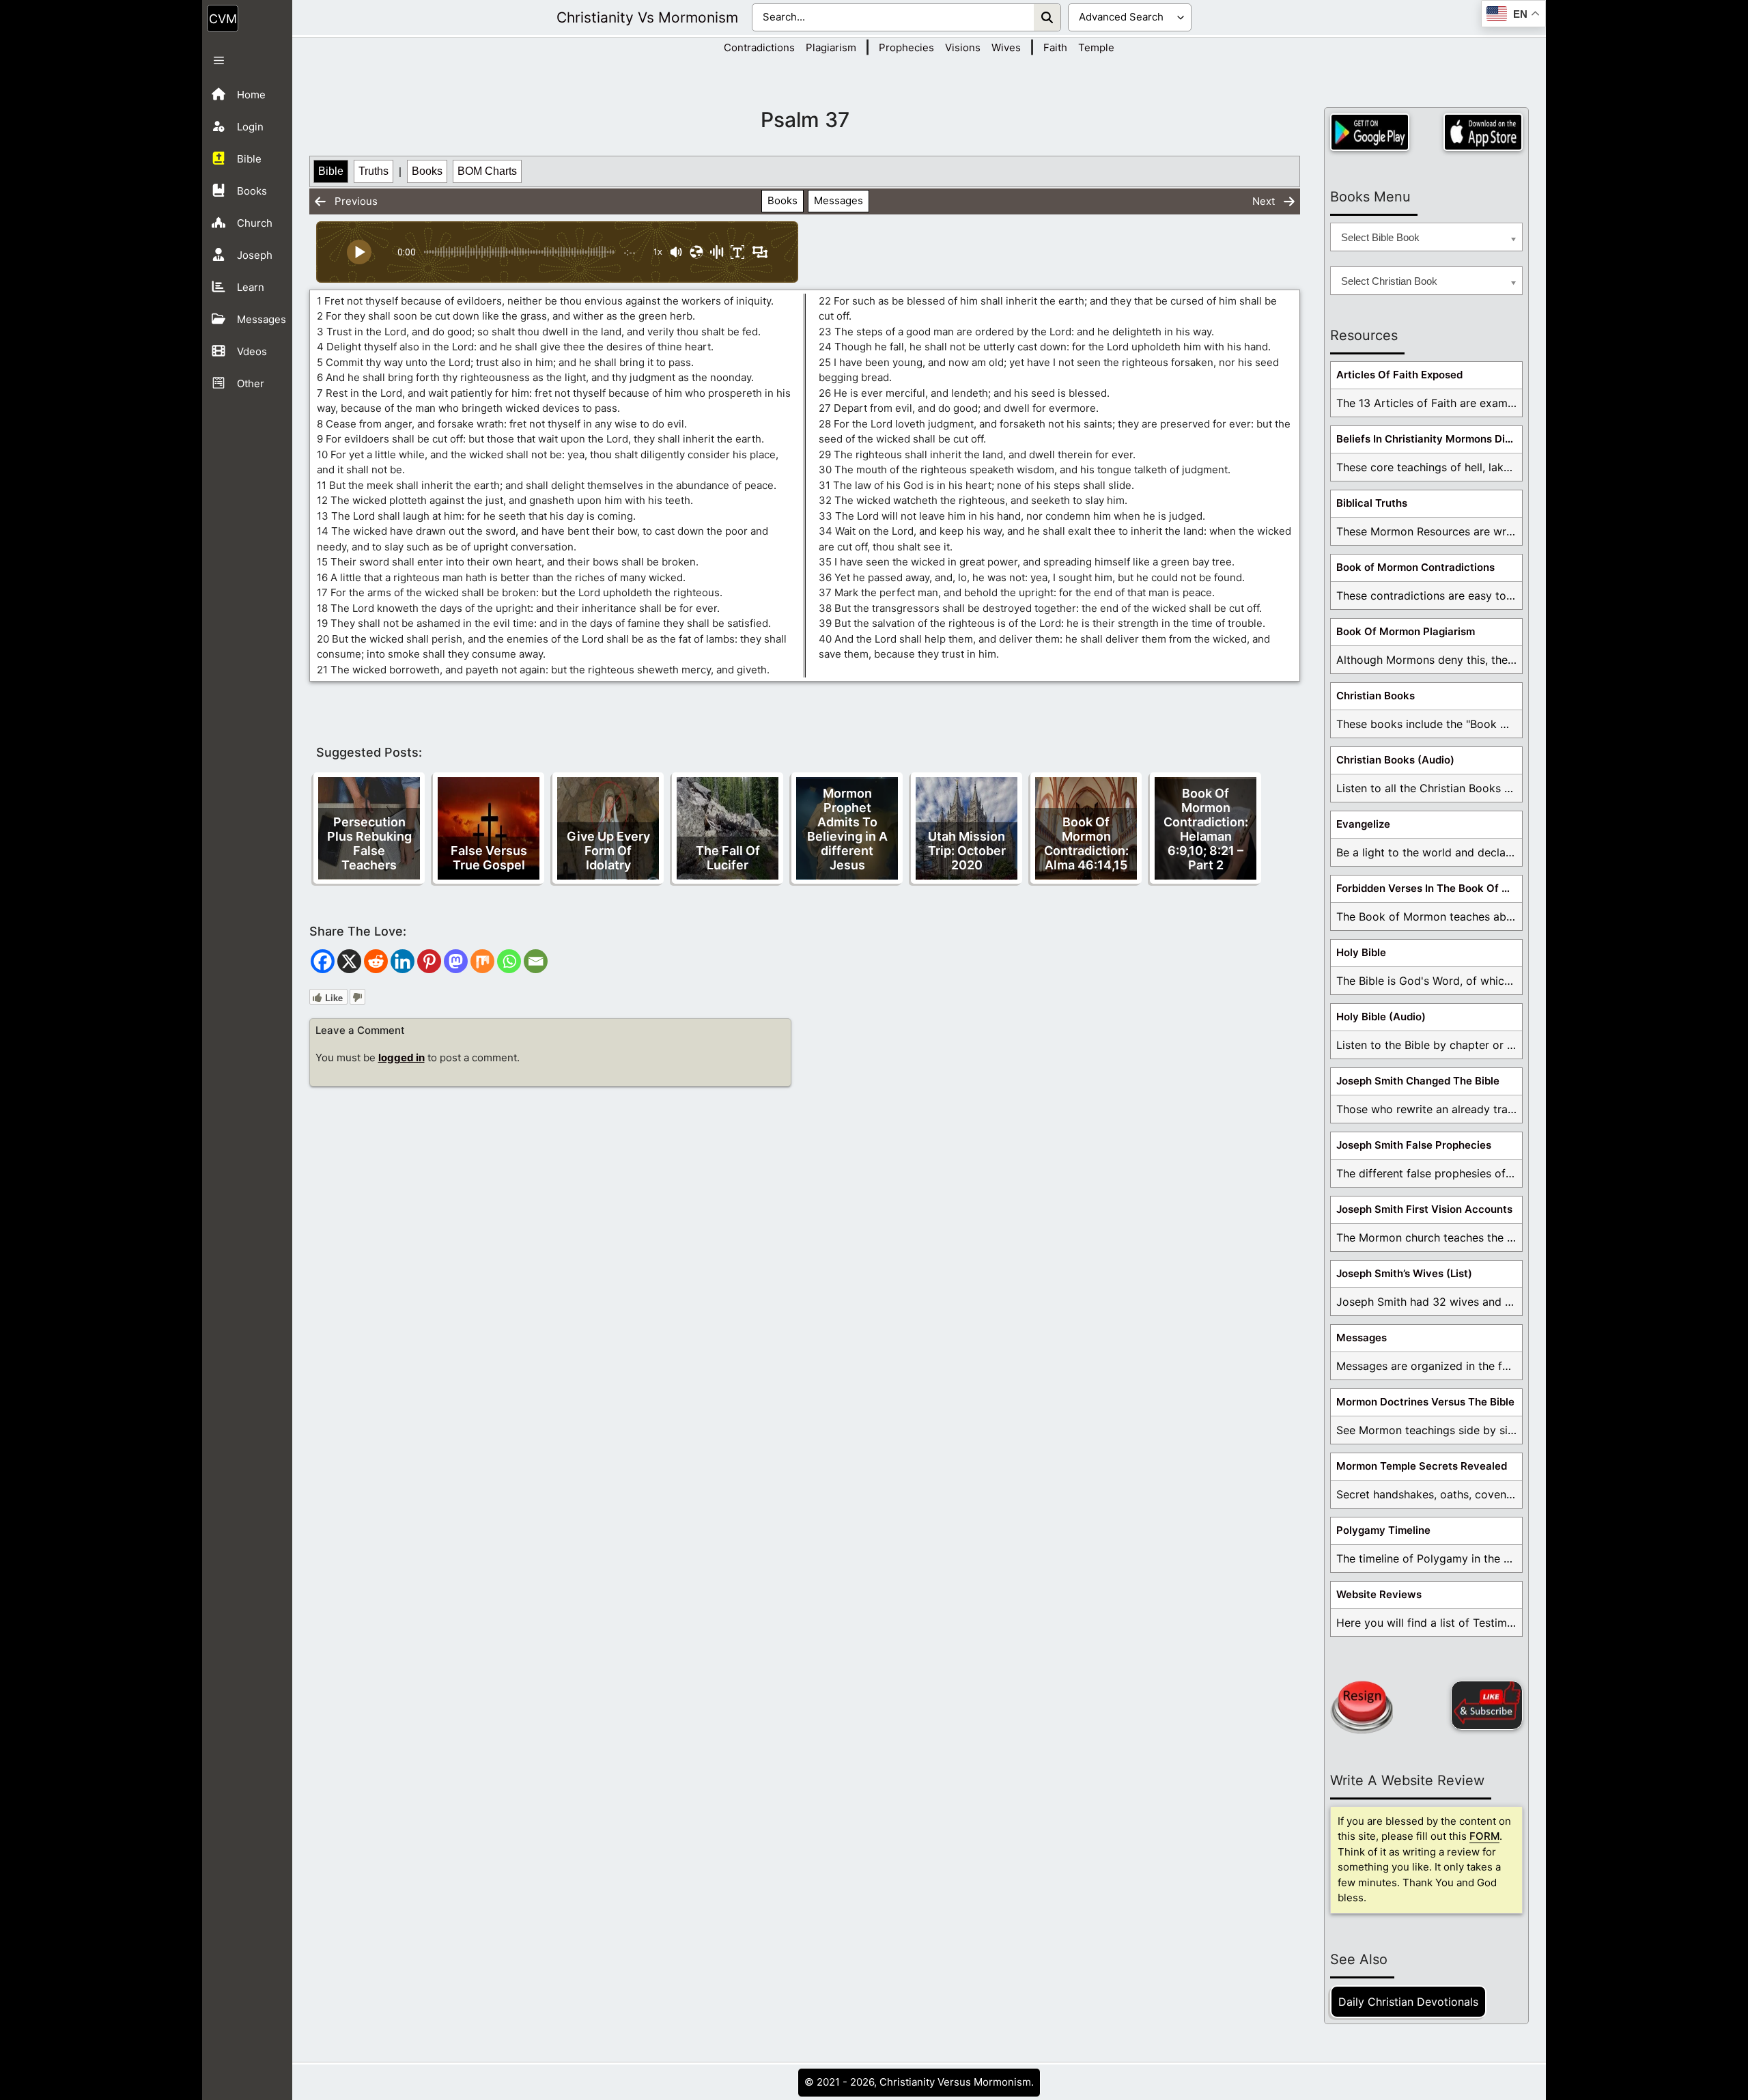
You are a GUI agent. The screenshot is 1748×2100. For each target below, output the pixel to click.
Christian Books (1376, 696)
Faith (1055, 47)
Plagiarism (831, 47)
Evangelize (1363, 824)
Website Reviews (1379, 1594)
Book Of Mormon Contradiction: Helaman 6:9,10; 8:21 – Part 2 (1206, 829)
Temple (1096, 47)
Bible (331, 171)
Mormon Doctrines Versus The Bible (1425, 1402)
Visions (963, 47)
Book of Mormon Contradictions (1415, 567)
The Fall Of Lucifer (728, 858)
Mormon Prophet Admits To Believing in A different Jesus (847, 829)
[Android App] (1370, 132)
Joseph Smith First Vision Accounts (1424, 1209)
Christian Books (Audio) (1395, 760)
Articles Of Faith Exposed (1399, 375)
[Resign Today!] (1362, 1707)
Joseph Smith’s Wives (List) (1404, 1273)
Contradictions (759, 47)
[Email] (536, 961)
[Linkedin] (403, 961)
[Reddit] (376, 961)
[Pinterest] (429, 961)
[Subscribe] (1487, 1705)
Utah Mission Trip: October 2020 (967, 851)
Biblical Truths (1372, 503)
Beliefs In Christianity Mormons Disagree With (1429, 439)
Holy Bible (1361, 952)
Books (427, 171)
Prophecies (906, 47)
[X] (349, 961)
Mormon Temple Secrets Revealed (1422, 1466)
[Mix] (482, 961)
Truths (373, 171)
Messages (838, 200)
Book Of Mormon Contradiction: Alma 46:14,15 (1086, 843)
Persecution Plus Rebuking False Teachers (369, 843)
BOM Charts (487, 171)
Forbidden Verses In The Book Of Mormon (1429, 888)
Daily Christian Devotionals (1408, 2002)
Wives (1006, 47)
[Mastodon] (456, 961)
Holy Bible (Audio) (1381, 1017)
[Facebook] (323, 961)
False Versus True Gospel (489, 858)
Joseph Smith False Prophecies (1414, 1145)
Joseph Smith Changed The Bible (1418, 1081)
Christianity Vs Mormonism (647, 17)
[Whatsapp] (509, 961)
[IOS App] (1483, 132)
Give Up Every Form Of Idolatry (608, 851)
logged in (401, 1058)
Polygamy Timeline (1383, 1530)
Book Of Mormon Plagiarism (1406, 631)
